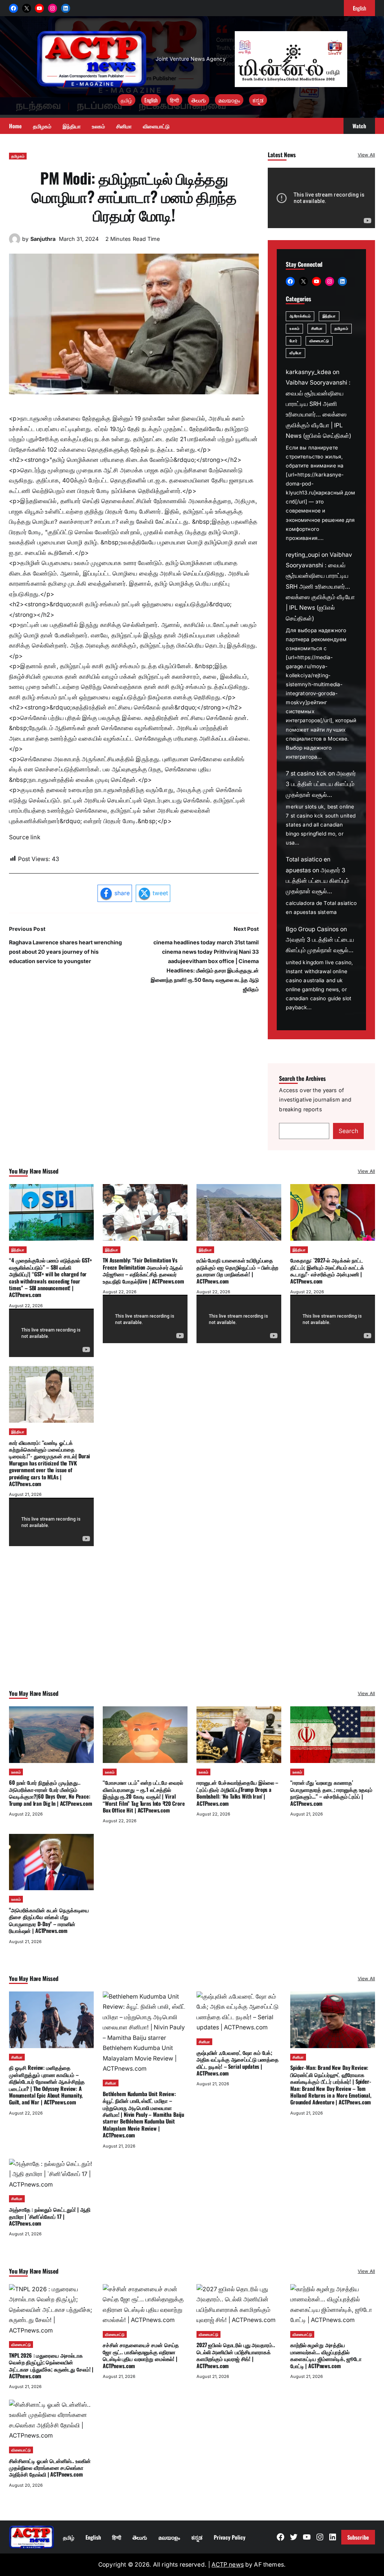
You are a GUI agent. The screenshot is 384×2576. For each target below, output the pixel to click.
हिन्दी (174, 100)
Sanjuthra (43, 239)
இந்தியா (329, 316)
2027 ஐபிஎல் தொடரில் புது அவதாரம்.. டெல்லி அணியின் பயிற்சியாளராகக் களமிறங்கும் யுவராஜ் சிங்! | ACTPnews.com (236, 2355)
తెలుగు (199, 100)
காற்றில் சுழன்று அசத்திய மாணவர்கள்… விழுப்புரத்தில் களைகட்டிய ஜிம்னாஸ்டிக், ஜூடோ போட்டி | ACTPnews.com (326, 2355)
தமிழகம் (18, 156)
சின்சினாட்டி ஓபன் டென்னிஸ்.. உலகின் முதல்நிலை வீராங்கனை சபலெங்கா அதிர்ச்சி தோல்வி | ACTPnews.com (50, 2468)
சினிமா (317, 328)
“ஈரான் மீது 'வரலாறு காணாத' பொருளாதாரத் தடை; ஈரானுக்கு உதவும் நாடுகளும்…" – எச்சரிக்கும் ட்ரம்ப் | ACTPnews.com (331, 1793)
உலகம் (294, 328)
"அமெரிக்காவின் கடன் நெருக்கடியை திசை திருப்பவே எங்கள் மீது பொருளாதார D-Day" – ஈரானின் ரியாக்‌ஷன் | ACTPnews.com (49, 1920)
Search (348, 1131)
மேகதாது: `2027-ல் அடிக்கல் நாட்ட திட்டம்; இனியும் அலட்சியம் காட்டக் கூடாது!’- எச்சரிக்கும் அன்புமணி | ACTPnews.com (327, 1270)
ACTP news (227, 2565)
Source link (25, 837)
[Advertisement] (192, 1628)
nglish (359, 8)
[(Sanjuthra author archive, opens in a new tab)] (15, 243)
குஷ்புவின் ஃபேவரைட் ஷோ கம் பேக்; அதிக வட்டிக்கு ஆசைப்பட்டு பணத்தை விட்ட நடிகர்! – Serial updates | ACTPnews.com (238, 2063)
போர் (293, 341)
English (151, 100)
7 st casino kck (306, 773)
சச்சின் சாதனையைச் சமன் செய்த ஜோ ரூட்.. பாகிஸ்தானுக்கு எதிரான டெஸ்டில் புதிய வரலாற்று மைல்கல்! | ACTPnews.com (141, 2355)
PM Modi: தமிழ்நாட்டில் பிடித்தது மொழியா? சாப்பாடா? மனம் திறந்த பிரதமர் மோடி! (134, 196)
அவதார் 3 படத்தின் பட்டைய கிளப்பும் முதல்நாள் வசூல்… (321, 784)
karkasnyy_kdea (308, 372)
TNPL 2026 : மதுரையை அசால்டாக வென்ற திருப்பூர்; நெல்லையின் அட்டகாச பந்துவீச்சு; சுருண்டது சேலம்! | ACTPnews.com (51, 2366)
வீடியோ (295, 353)
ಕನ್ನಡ (258, 100)
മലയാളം (229, 100)
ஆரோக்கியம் (300, 316)
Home (15, 126)
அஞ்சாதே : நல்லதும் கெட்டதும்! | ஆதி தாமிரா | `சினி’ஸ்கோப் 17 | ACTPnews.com (50, 2216)
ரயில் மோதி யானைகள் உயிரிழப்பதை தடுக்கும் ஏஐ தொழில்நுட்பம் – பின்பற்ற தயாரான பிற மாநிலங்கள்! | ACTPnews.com (237, 1270)
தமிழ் (126, 100)
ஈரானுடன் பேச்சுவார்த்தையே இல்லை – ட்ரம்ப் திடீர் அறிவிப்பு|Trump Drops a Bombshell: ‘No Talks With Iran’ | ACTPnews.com (237, 1793)
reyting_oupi (303, 555)
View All (366, 155)
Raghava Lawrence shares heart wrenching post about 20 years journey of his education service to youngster (65, 952)
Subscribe (358, 2537)
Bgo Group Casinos (312, 929)
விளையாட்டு (319, 341)
